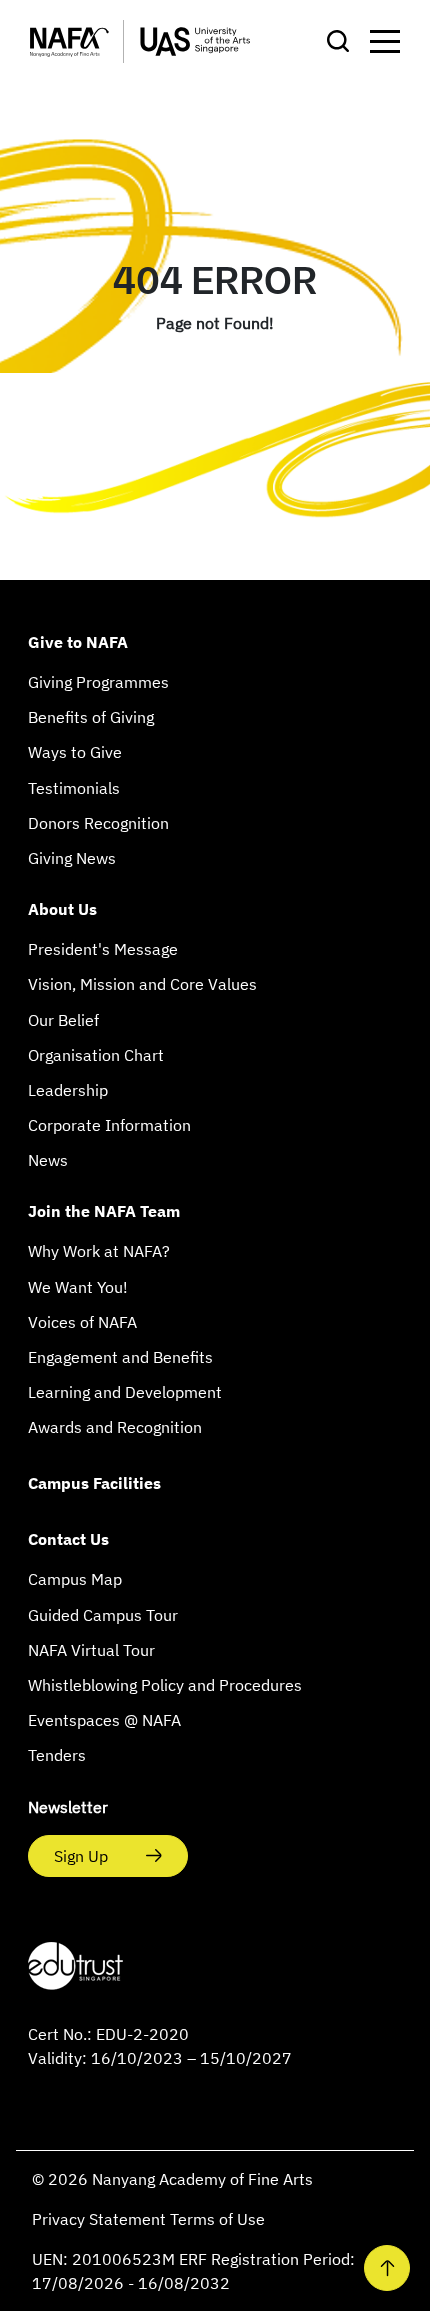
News (48, 1160)
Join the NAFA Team (104, 1211)
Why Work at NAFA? (99, 1251)
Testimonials (74, 788)
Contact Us (68, 1539)
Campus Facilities (94, 1483)
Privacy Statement (101, 2219)
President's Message (103, 949)
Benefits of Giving (91, 717)
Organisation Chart (96, 1055)
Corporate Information (109, 1125)
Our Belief (63, 1020)
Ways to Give (75, 752)
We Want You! (78, 1287)
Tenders (57, 1755)
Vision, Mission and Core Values (142, 984)
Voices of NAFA (82, 1322)
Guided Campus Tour (103, 1615)
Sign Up (83, 1856)
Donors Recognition (98, 823)
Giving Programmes (98, 682)
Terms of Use (217, 2219)
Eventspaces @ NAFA (104, 1720)
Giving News (72, 858)
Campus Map (75, 1579)
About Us (62, 909)
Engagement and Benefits (120, 1357)
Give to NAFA (78, 642)
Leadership (68, 1090)
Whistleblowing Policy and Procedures (165, 1685)
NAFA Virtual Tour (91, 1650)
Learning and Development (125, 1392)
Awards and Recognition (115, 1427)
